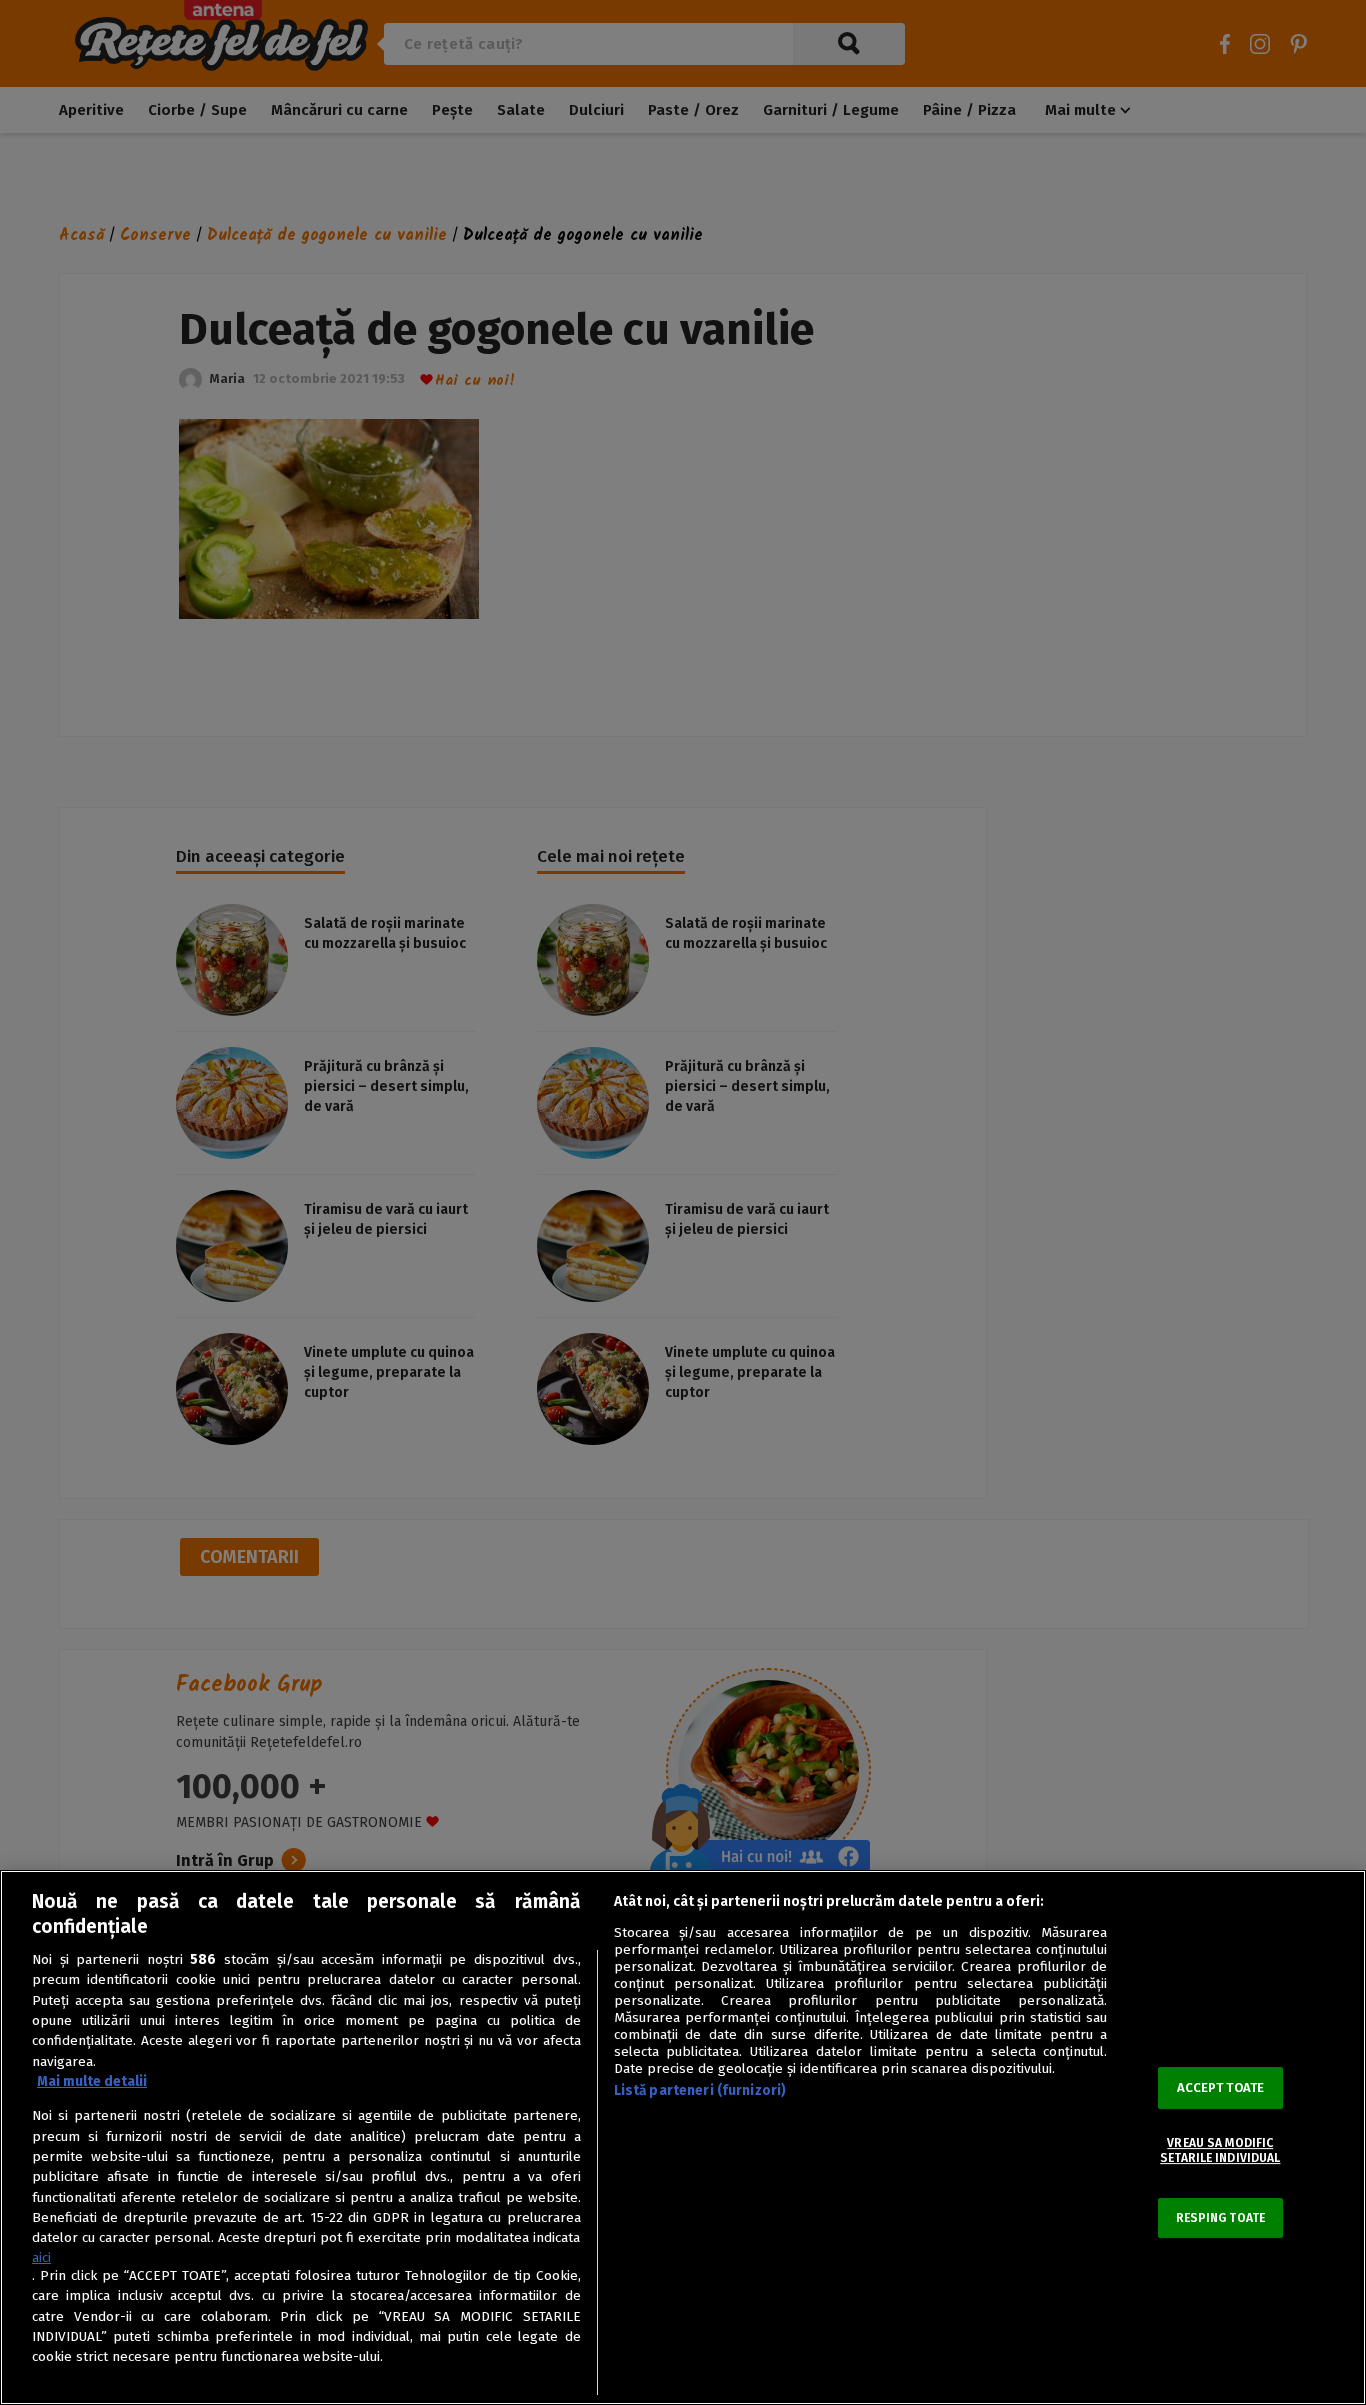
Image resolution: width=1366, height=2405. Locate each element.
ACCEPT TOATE (1221, 2088)
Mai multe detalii (92, 2081)
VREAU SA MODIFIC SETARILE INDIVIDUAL (1220, 2151)
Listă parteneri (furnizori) (700, 2090)
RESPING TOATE (1221, 2218)
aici (41, 2257)
